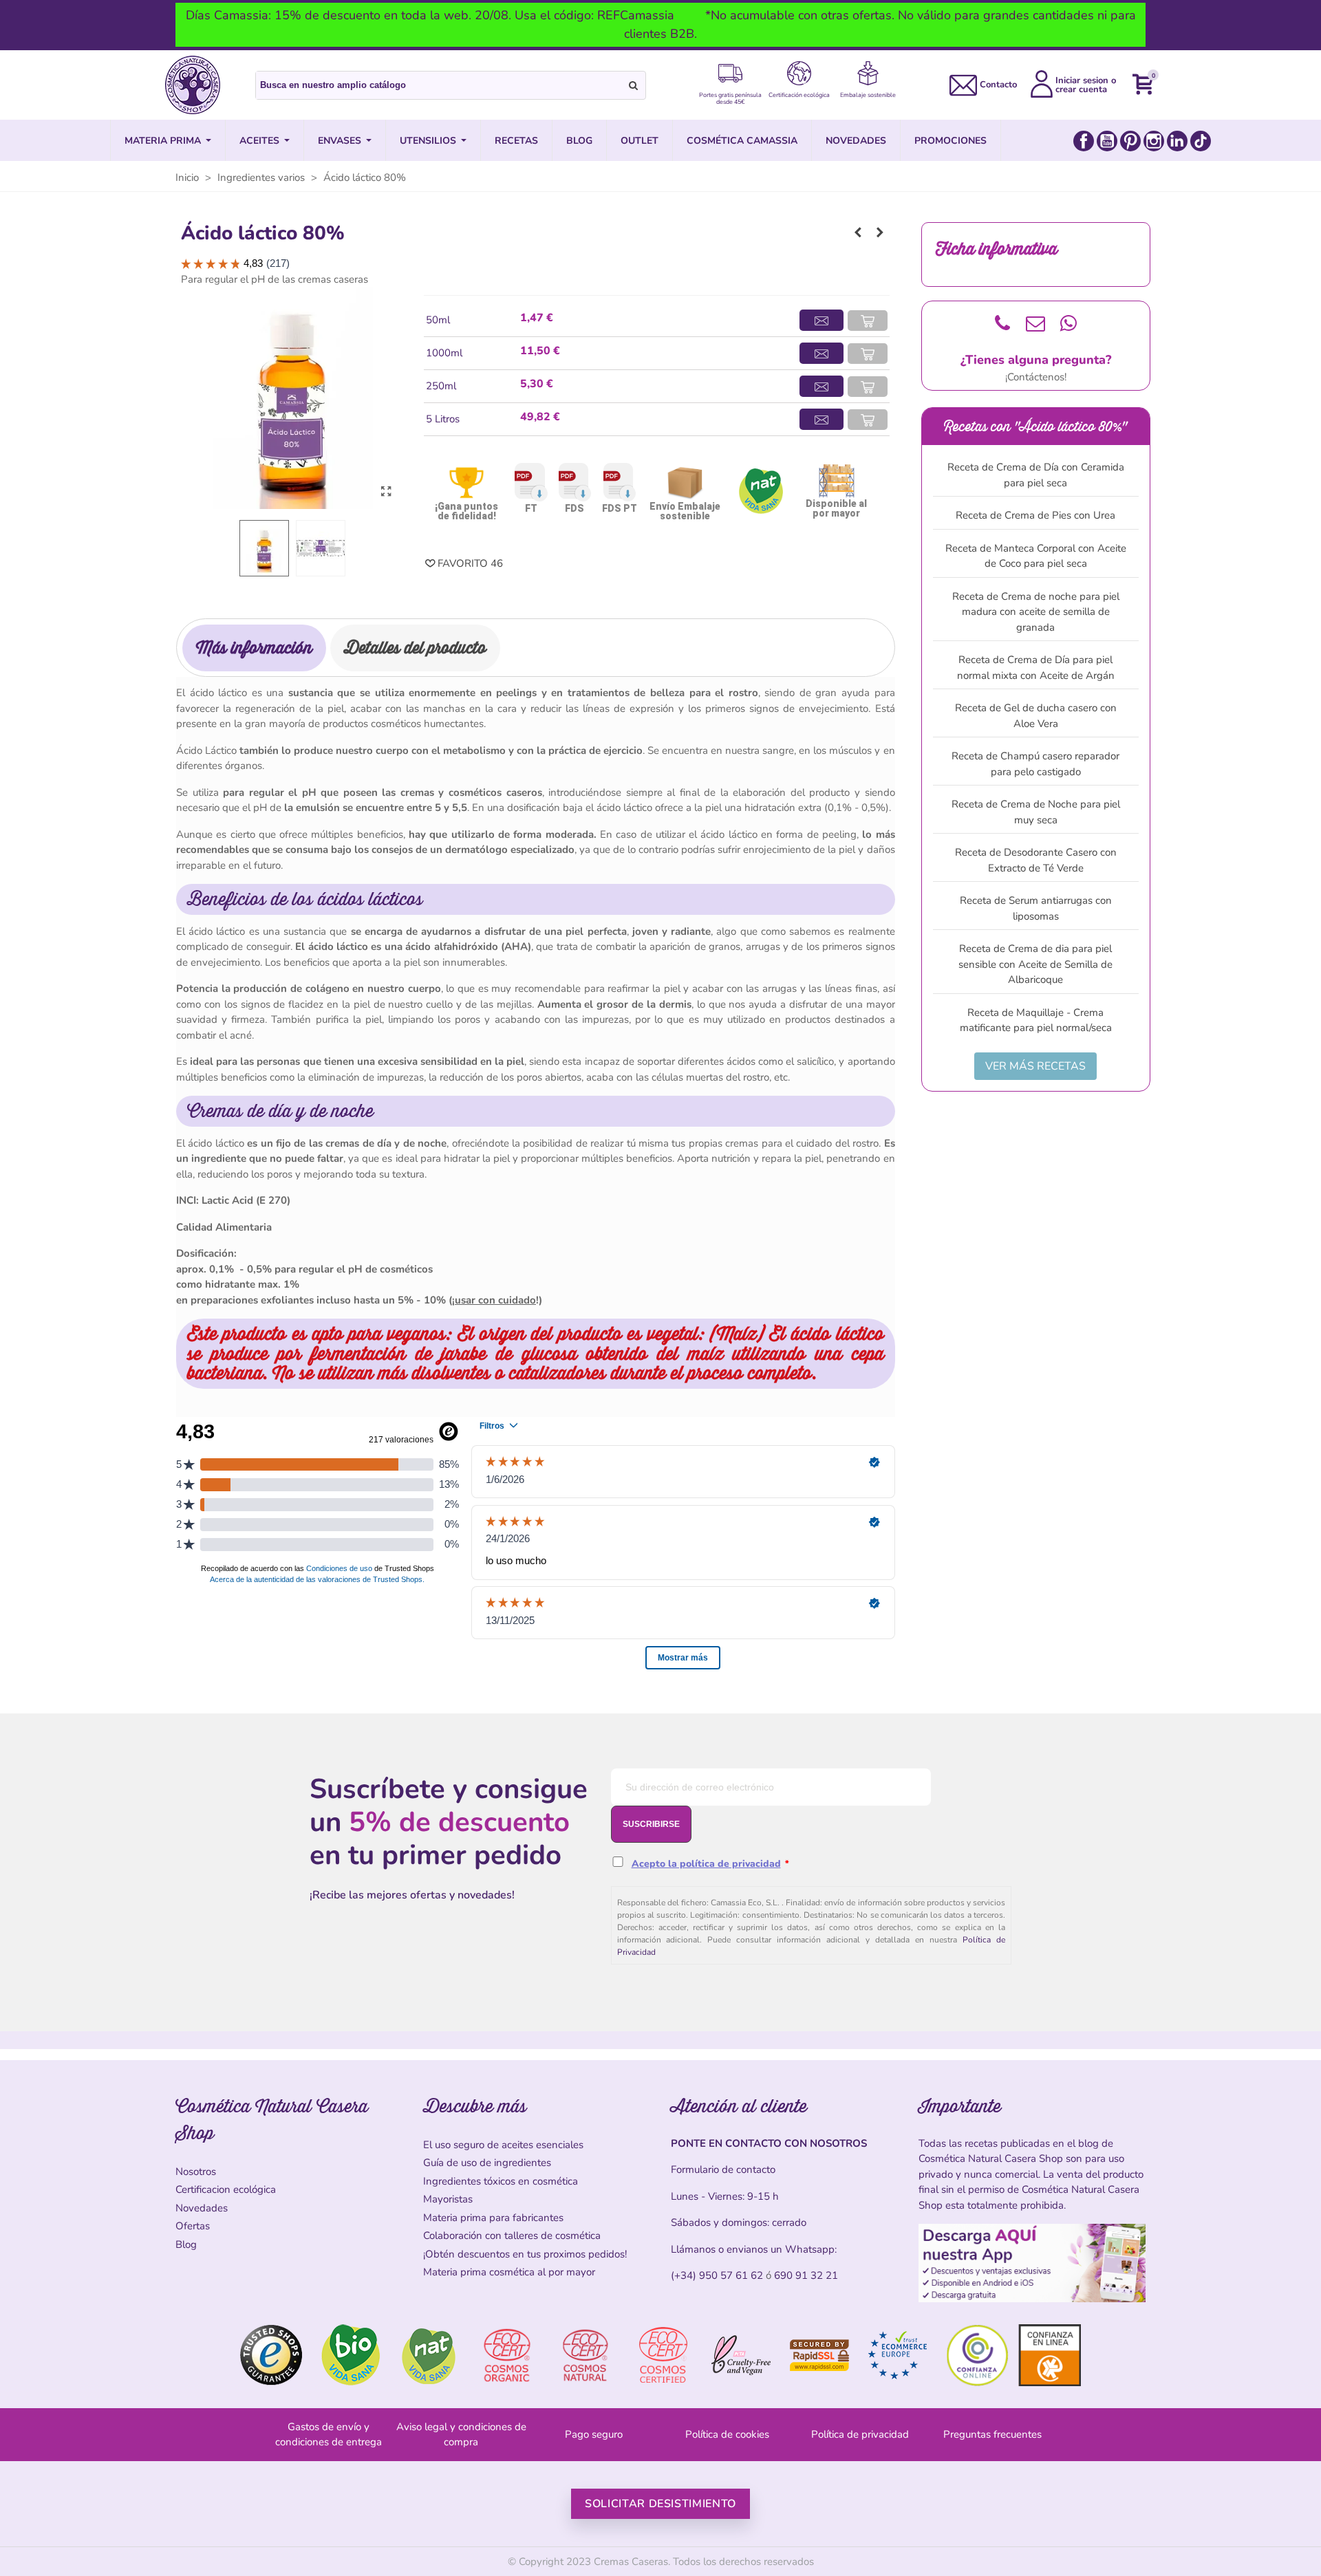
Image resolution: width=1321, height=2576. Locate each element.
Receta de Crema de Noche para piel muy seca (1036, 812)
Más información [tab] (254, 648)
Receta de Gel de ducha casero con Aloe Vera (1036, 716)
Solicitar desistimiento (660, 2504)
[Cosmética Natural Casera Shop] (193, 85)
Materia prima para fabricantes (493, 2218)
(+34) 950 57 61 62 (717, 2275)
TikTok (1201, 141)
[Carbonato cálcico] (880, 232)
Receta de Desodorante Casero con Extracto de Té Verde (1036, 860)
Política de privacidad (860, 2434)
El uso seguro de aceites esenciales (503, 2145)
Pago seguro (594, 2434)
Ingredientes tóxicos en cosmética (501, 2181)
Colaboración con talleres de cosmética (512, 2236)
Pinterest (1130, 141)
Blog (186, 2244)
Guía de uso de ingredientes (487, 2163)
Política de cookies (727, 2434)
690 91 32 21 (806, 2275)
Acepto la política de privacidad (706, 1864)
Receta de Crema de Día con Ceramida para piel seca (1036, 475)
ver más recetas (1035, 1066)
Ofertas (193, 2226)
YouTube (1107, 141)
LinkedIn (1177, 141)
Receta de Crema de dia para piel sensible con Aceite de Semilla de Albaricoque (1035, 964)
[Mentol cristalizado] (858, 232)
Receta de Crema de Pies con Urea (1035, 515)
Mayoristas (448, 2199)
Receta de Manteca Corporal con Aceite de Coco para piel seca (1036, 556)
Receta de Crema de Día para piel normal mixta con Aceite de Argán (1036, 668)
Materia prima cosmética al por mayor (509, 2272)
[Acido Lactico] (386, 492)
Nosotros (196, 2172)
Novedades (202, 2208)
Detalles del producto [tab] (415, 648)
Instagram (1154, 141)
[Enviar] (634, 85)
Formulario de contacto (723, 2169)
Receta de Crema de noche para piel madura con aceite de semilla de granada (1036, 612)
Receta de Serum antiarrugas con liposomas (1036, 908)
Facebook (1084, 141)
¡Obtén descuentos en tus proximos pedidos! (525, 2254)
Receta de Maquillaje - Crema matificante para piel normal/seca (1036, 1020)
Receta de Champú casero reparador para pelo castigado (1035, 764)
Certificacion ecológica (226, 2189)
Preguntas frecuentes (992, 2434)
